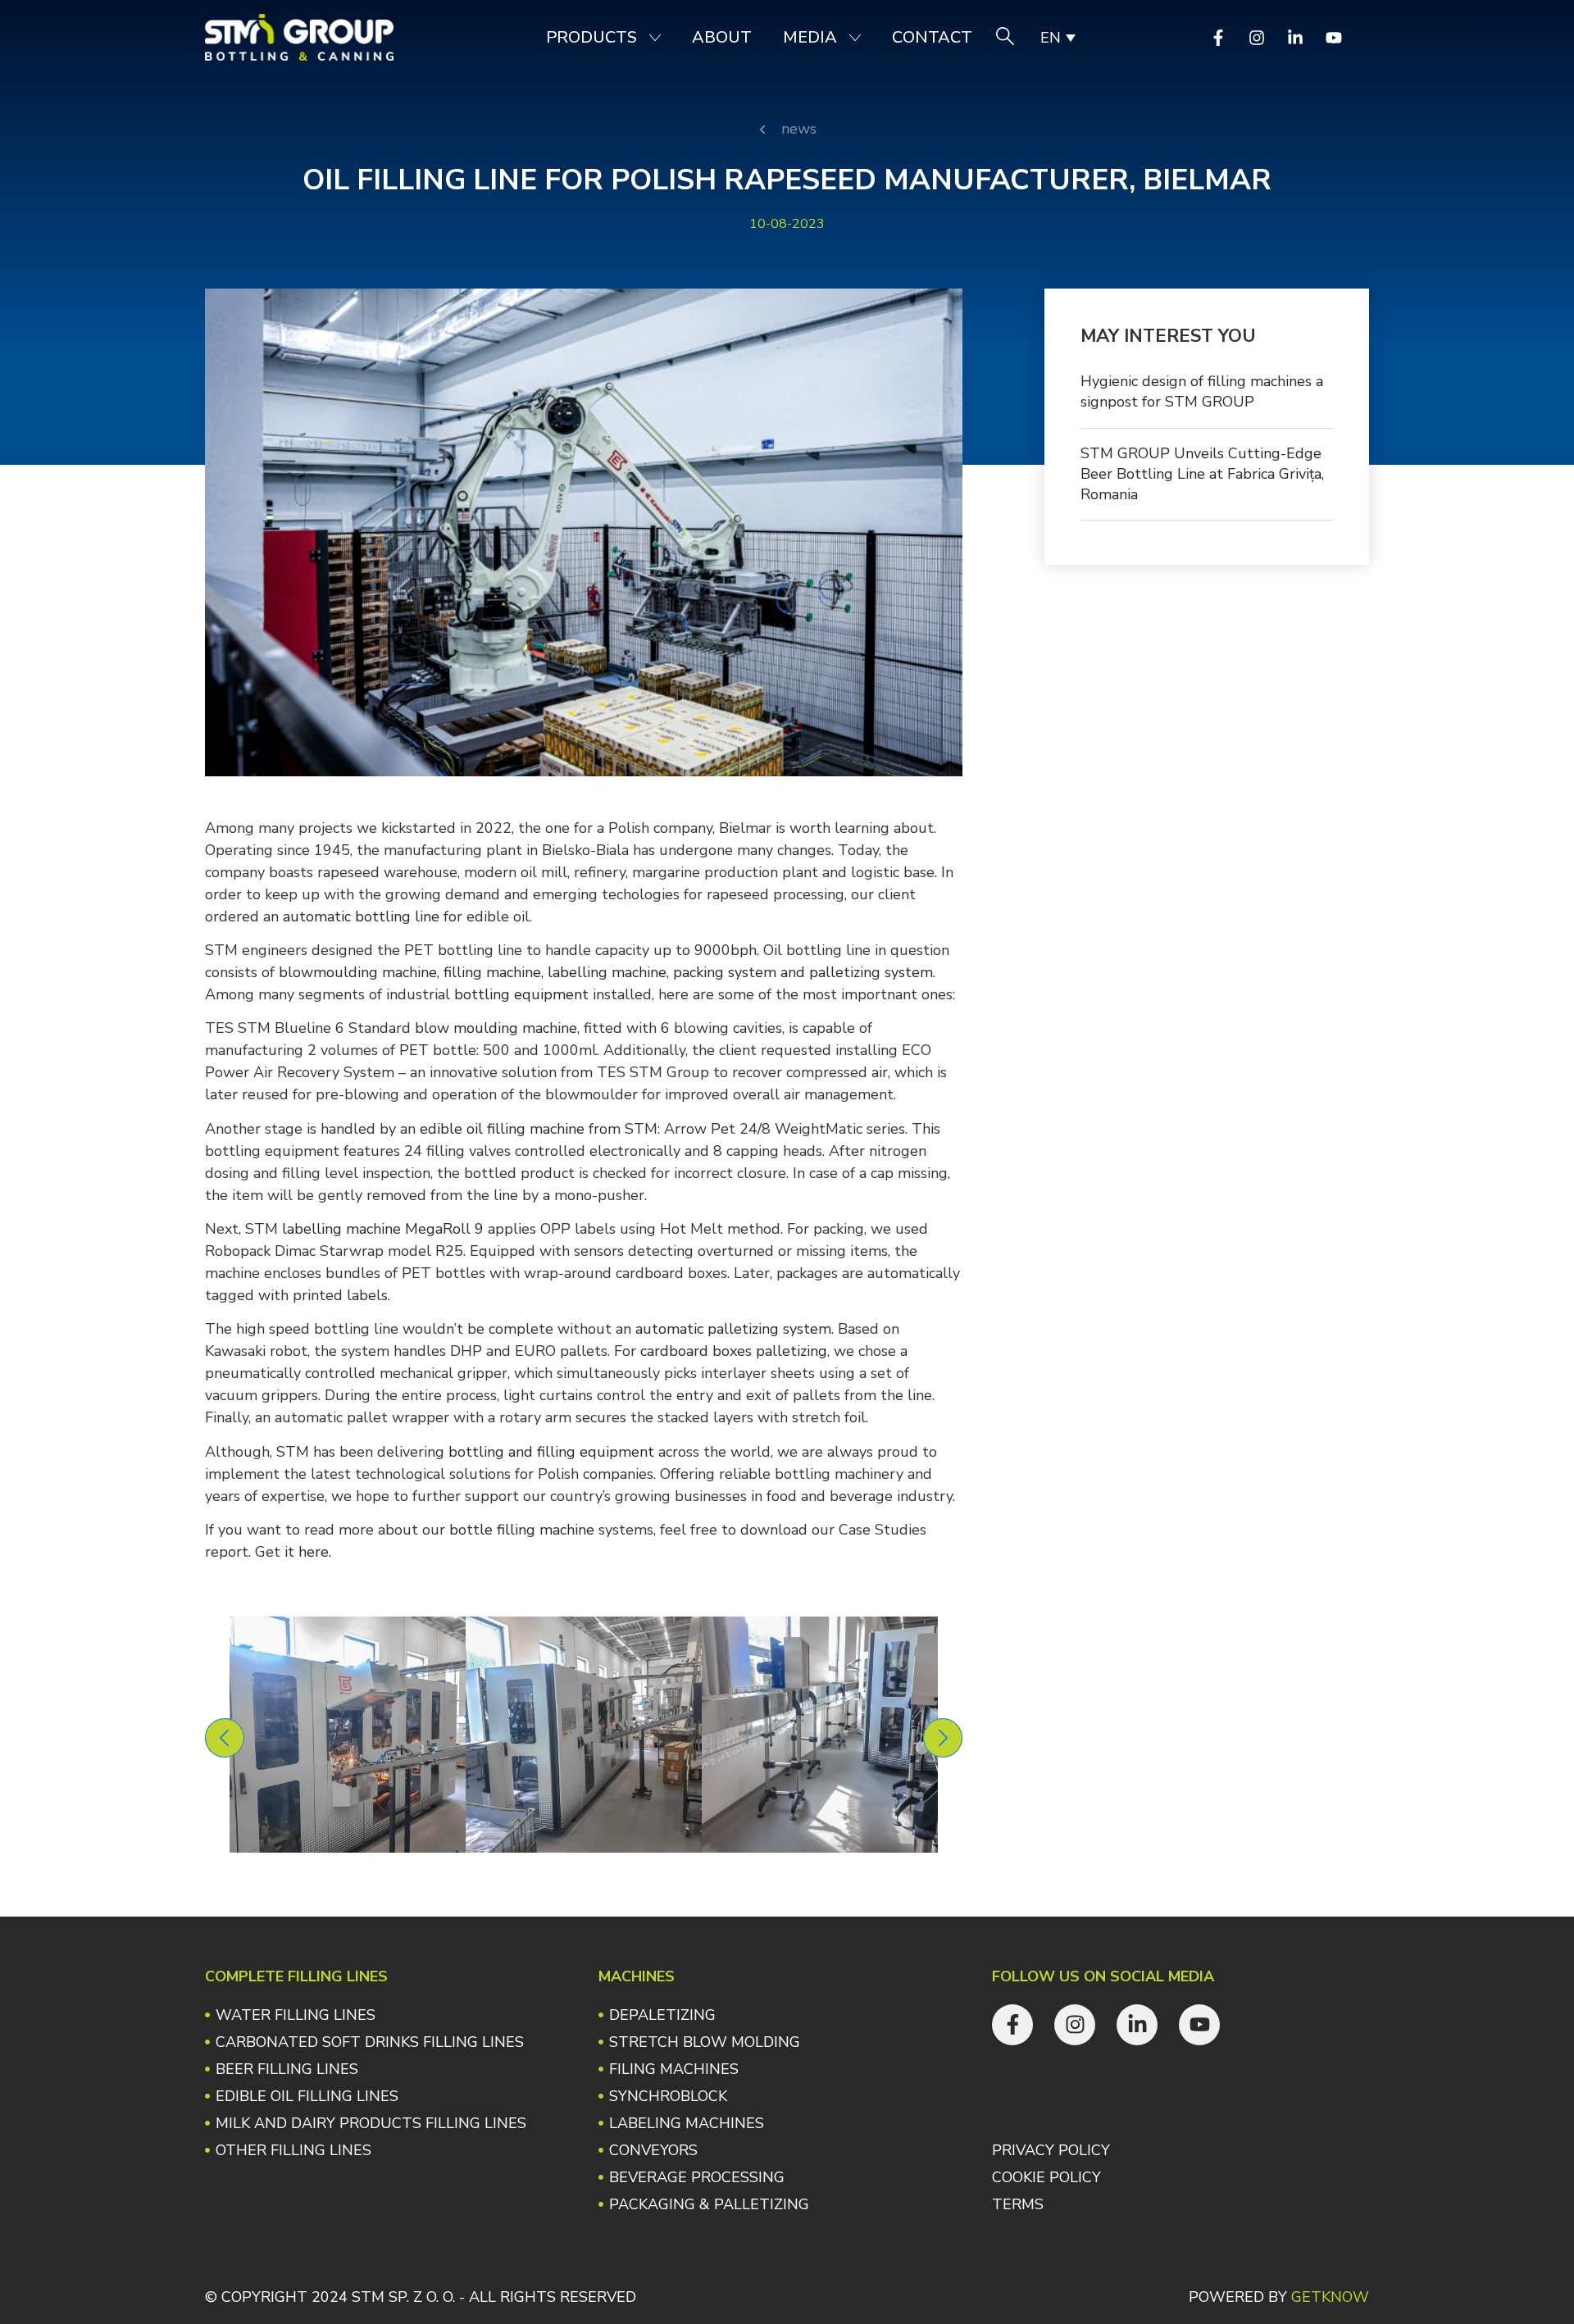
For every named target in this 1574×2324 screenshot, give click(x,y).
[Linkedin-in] (1295, 38)
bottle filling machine (522, 1530)
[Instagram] (1257, 38)
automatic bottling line (361, 916)
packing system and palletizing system (803, 972)
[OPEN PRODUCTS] (655, 38)
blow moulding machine (496, 1028)
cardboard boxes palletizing (734, 1351)
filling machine (492, 972)
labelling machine (607, 972)
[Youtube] (1334, 38)
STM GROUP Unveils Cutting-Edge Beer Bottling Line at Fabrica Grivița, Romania (1202, 474)
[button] (225, 1738)
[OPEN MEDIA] (855, 38)
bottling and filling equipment (551, 1452)
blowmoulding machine (358, 972)
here (314, 1552)
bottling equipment (521, 994)
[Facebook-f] (1218, 38)
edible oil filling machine (502, 1129)
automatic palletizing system (733, 1329)
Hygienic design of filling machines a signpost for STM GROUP (1202, 391)
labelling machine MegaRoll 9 (383, 1229)
